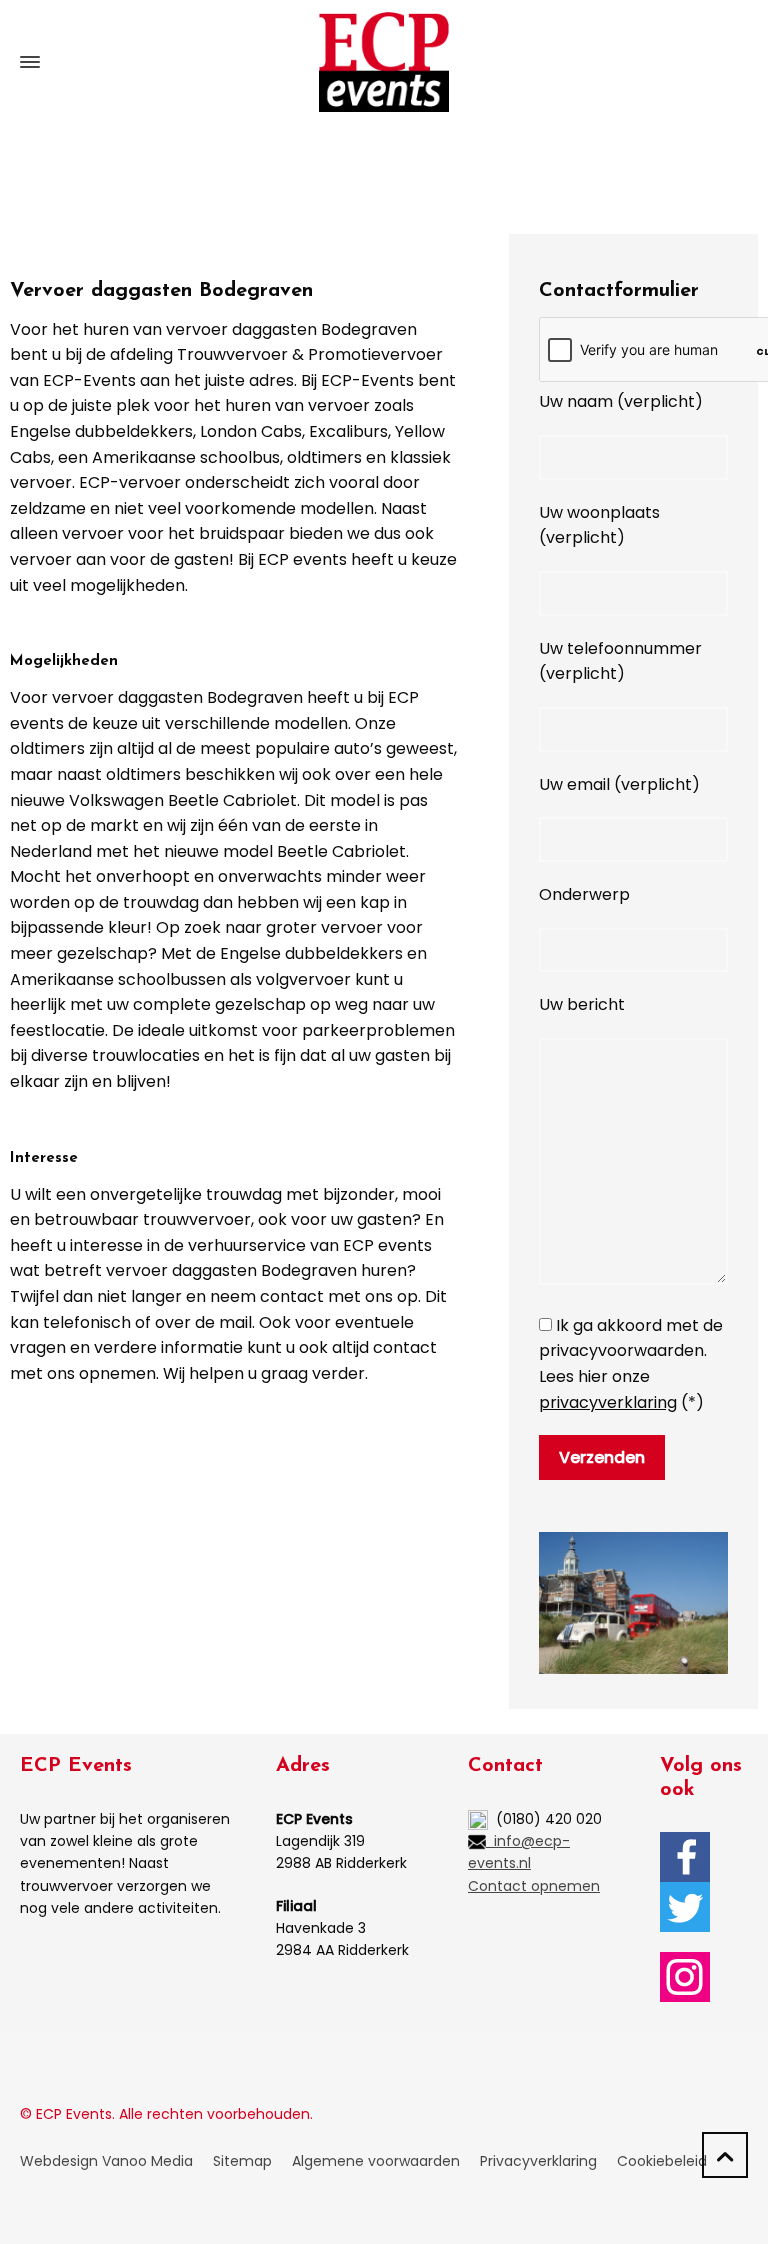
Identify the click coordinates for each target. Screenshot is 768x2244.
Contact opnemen (534, 1886)
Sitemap (242, 2161)
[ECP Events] (384, 62)
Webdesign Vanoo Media (106, 2161)
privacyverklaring (608, 1402)
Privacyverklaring (538, 2161)
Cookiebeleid (662, 2161)
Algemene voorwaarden (376, 2161)
